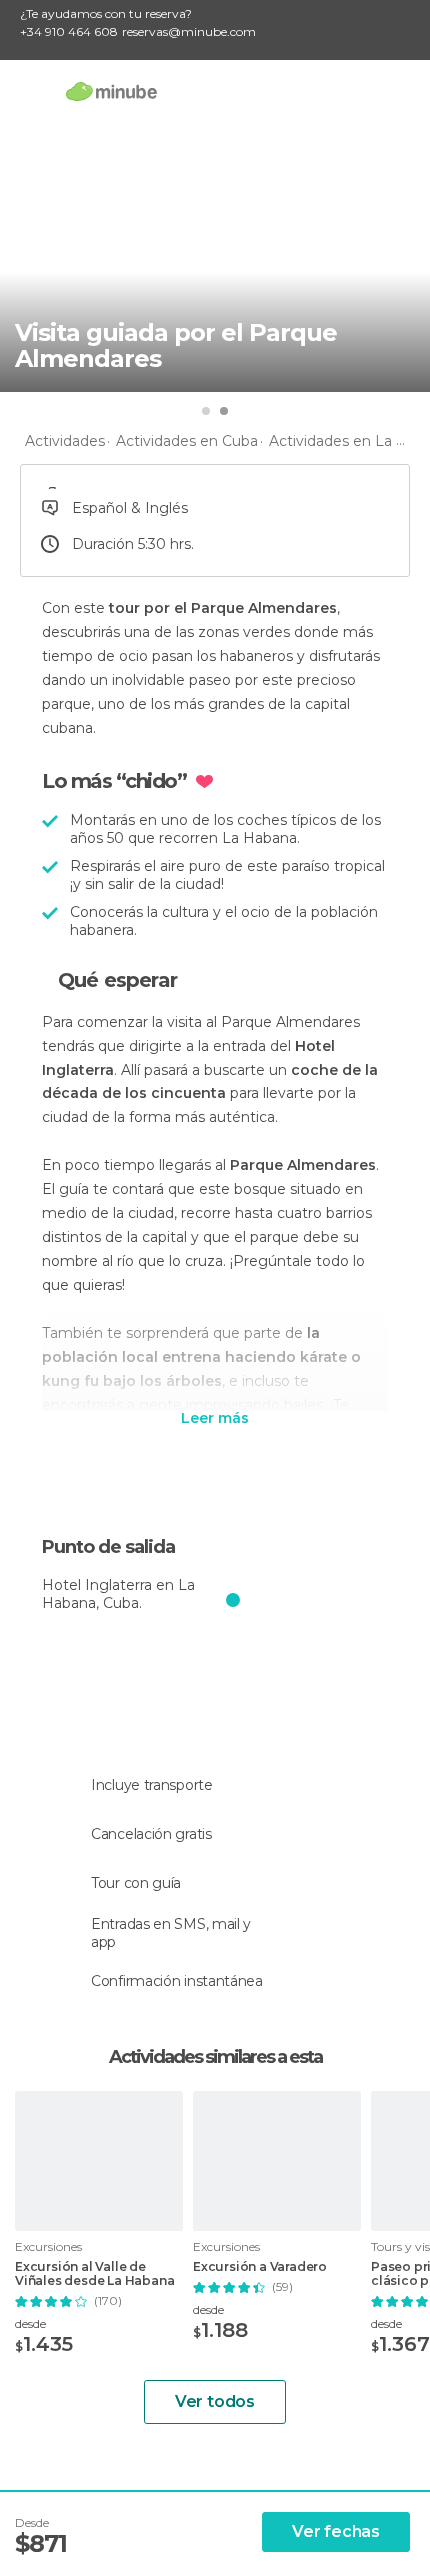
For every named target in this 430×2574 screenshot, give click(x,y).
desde (30, 2323)
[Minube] (111, 91)
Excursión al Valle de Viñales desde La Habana (94, 2274)
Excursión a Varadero (260, 2267)
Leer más (215, 1419)
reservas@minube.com (189, 31)
